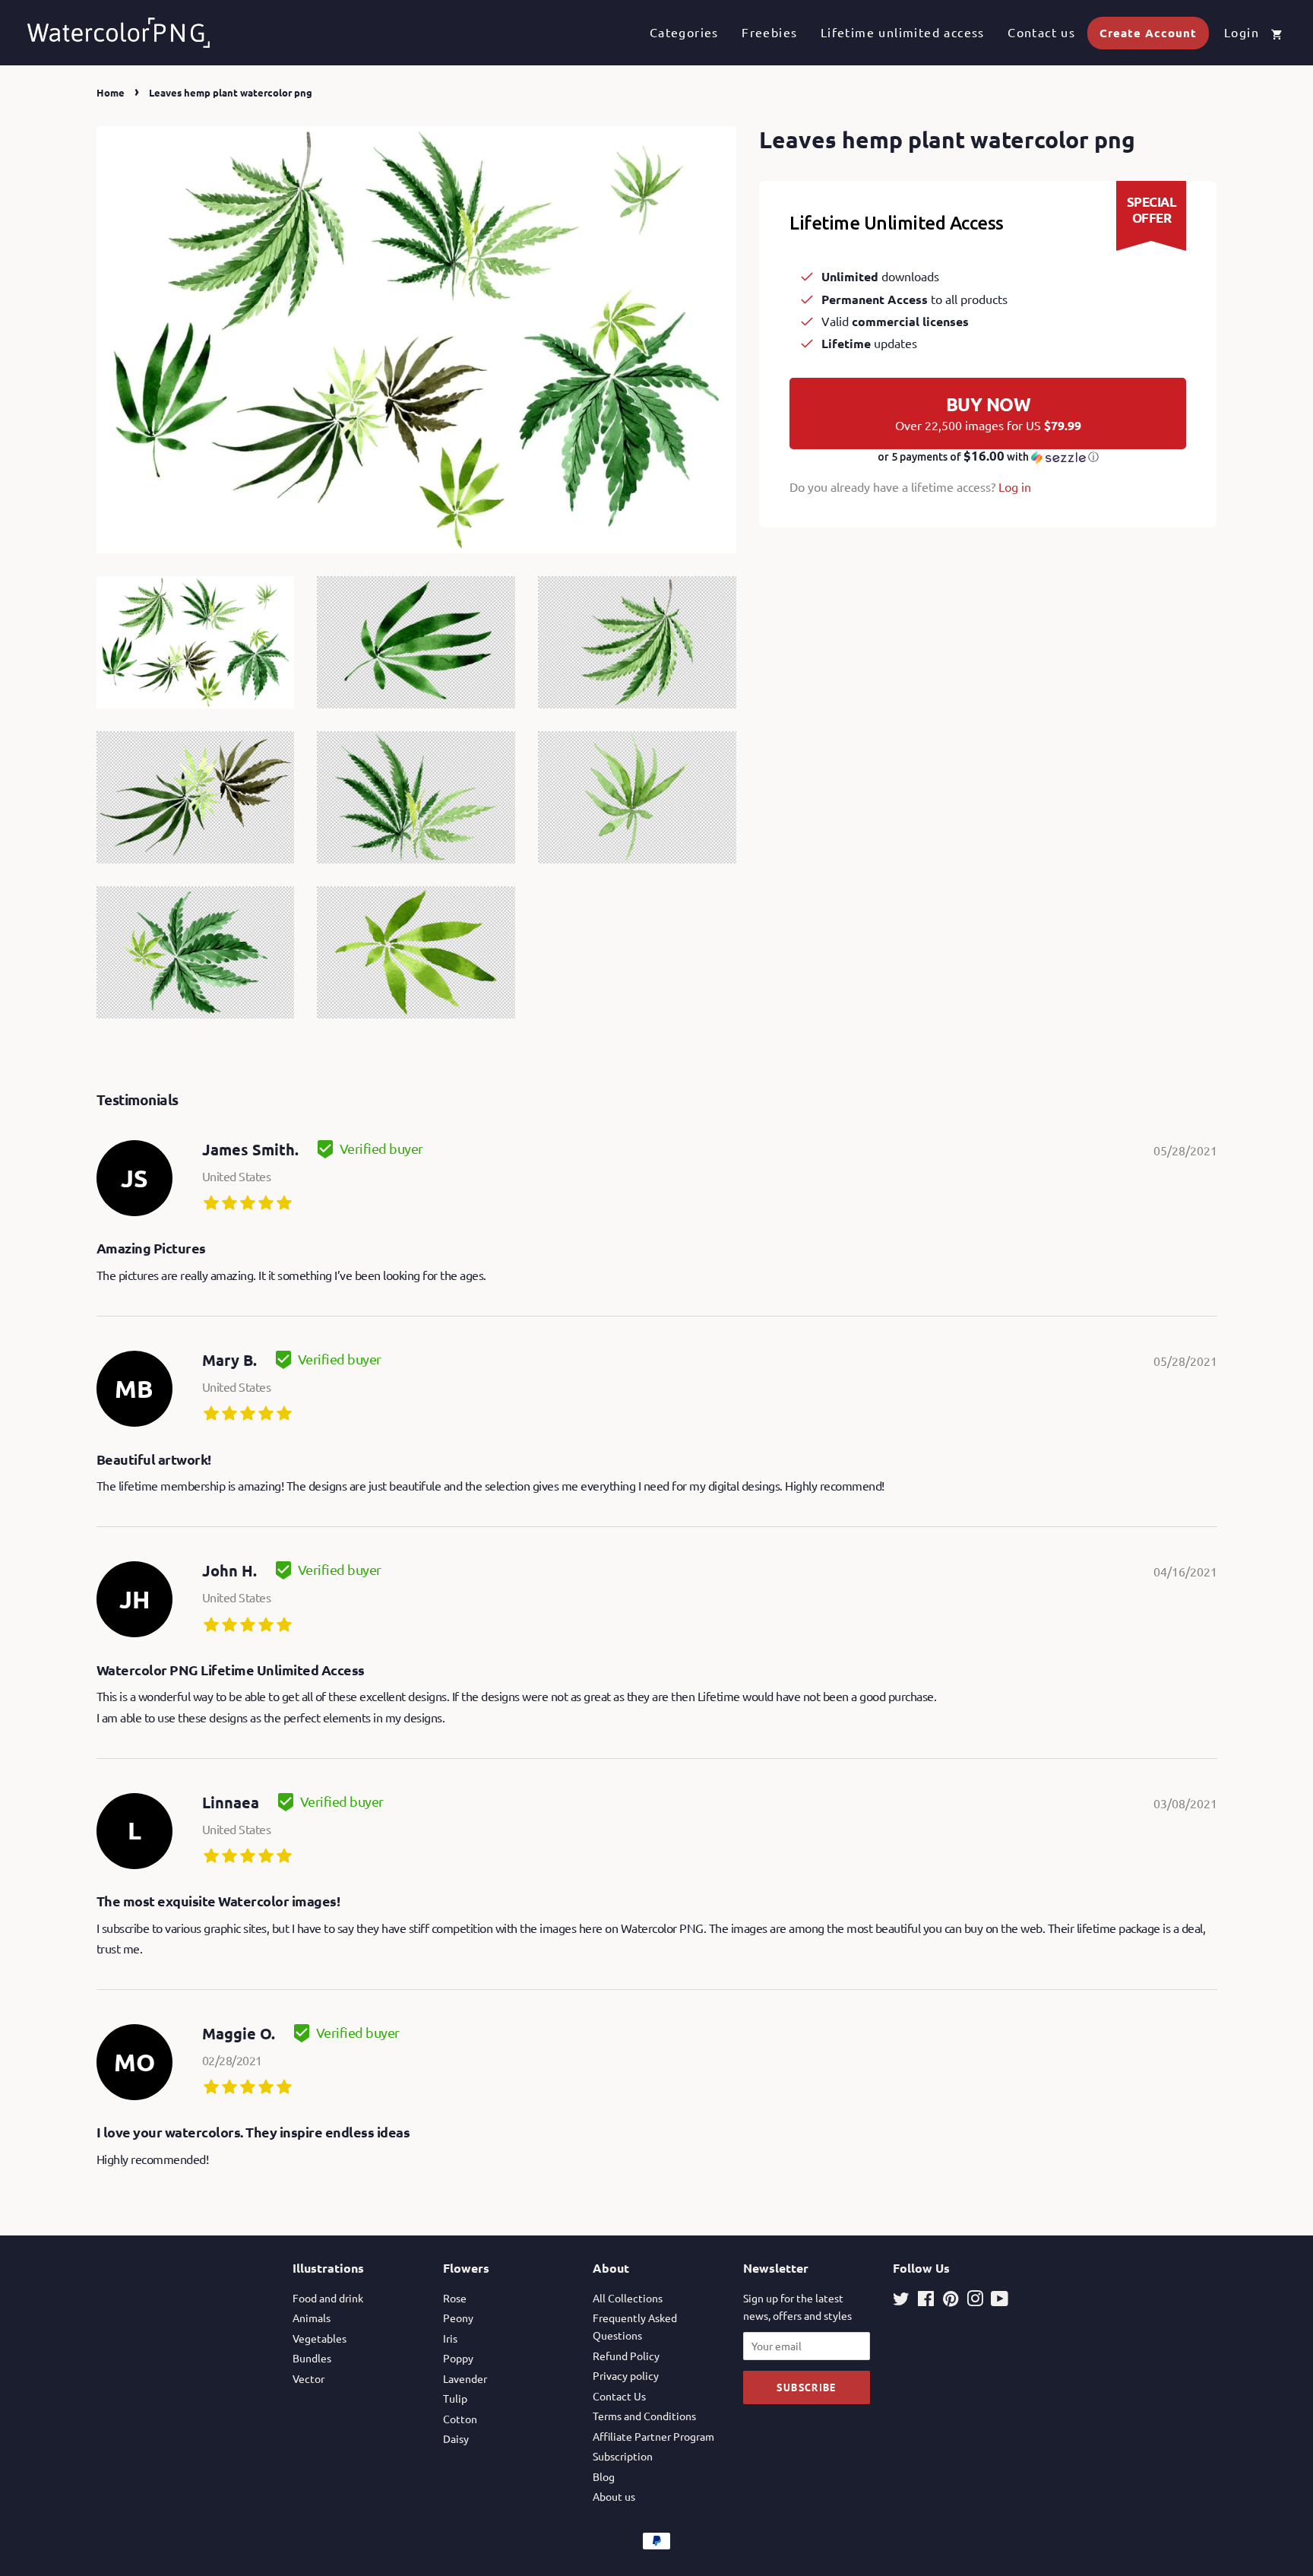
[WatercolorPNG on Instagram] (975, 2301)
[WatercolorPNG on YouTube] (1000, 2301)
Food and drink (328, 2298)
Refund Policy (626, 2356)
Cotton (460, 2419)
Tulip (455, 2398)
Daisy (456, 2438)
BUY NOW (988, 413)
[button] (988, 457)
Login (1242, 32)
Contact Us (619, 2396)
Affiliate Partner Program (653, 2436)
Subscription (623, 2456)
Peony (458, 2318)
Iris (450, 2338)
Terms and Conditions (644, 2416)
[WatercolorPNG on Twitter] (901, 2301)
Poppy (458, 2358)
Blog (604, 2476)
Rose (455, 2298)
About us (614, 2496)
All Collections (628, 2298)
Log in (1015, 486)
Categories (684, 32)
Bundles (312, 2358)
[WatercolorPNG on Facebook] (926, 2301)
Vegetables (320, 2338)
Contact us (1041, 32)
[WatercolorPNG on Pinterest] (951, 2301)
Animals (312, 2318)
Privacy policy (626, 2375)
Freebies (769, 32)
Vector (308, 2378)
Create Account (1148, 33)
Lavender (465, 2378)
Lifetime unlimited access (903, 32)
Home (111, 92)
